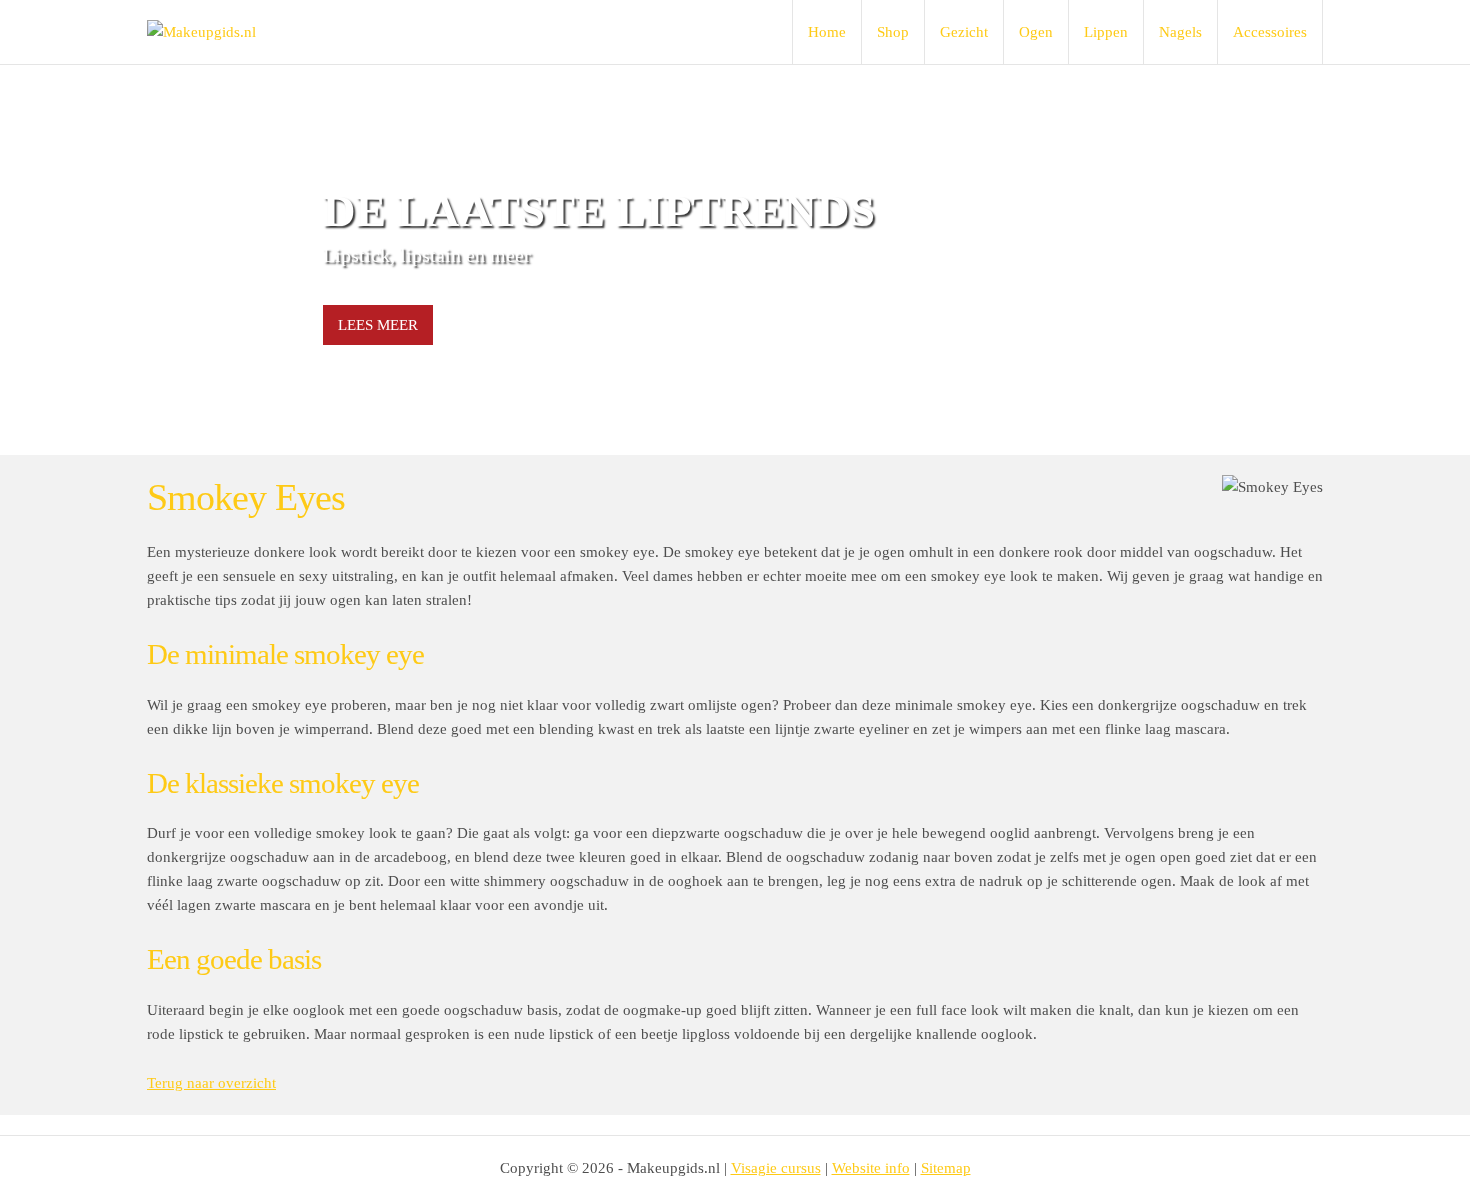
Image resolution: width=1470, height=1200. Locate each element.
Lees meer (378, 325)
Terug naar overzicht (211, 1083)
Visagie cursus (776, 1168)
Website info (871, 1168)
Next (1297, 260)
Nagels (1180, 32)
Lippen (1106, 32)
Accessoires (1270, 32)
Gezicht (964, 32)
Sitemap (946, 1168)
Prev (173, 260)
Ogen (1036, 32)
